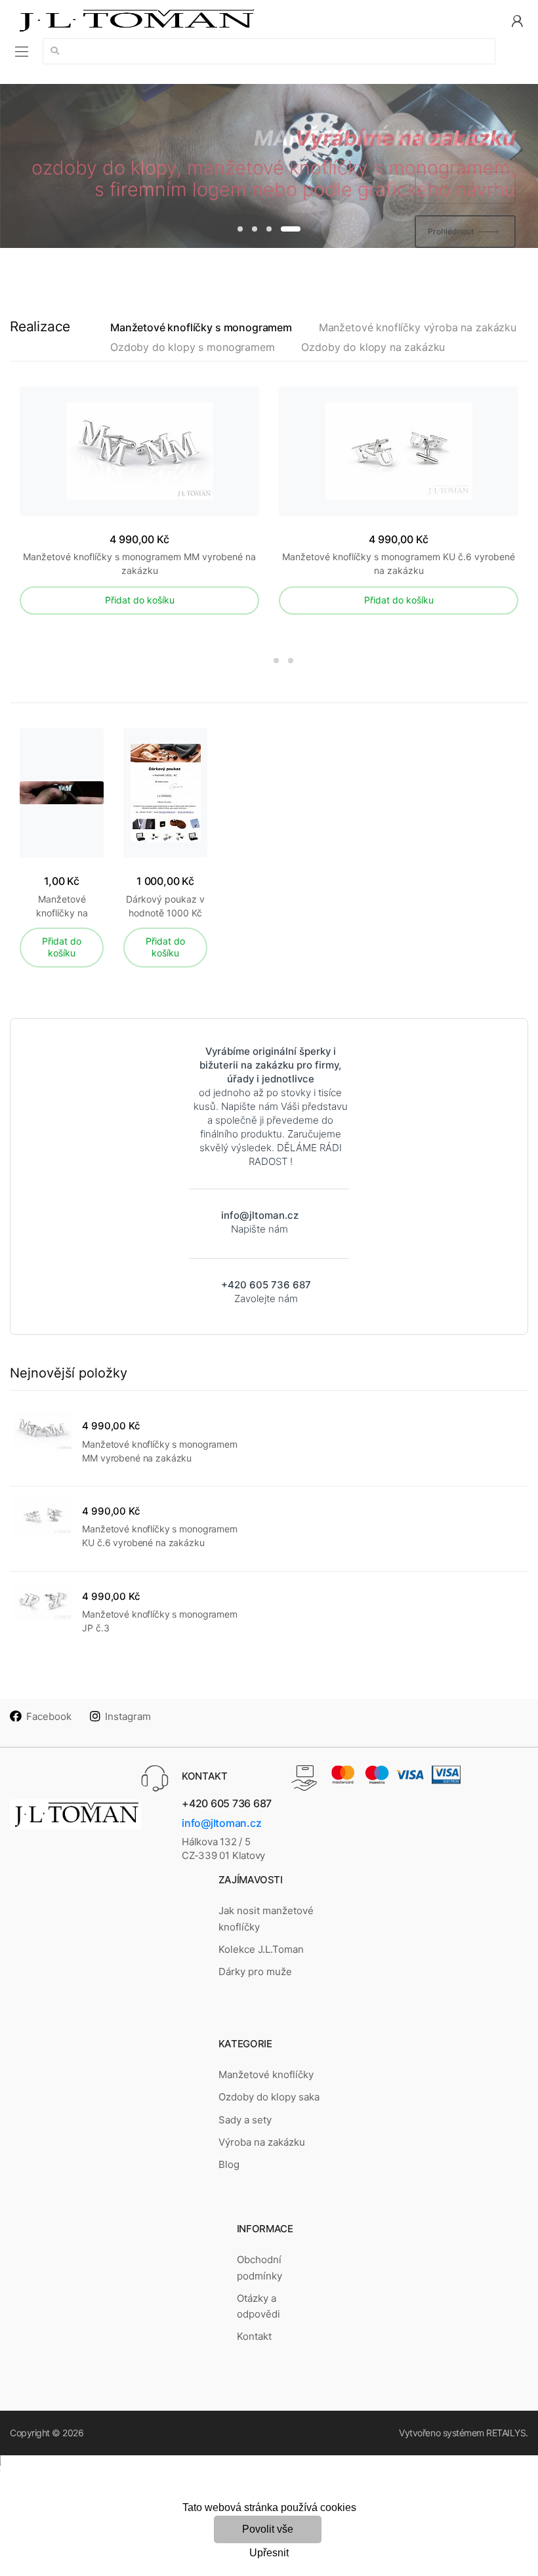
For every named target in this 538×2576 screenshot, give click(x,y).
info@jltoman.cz (221, 1823)
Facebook (49, 1716)
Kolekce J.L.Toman (261, 1949)
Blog (229, 2164)
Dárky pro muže (255, 1972)
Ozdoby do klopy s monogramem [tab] (193, 347)
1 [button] (240, 229)
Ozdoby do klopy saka (269, 2097)
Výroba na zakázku (262, 2142)
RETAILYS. (507, 2433)
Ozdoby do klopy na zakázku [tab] (373, 347)
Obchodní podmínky (259, 2267)
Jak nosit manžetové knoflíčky (266, 1918)
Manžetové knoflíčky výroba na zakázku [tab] (418, 328)
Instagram (128, 1716)
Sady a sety (245, 2120)
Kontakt (254, 2336)
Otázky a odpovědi (259, 2306)
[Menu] (22, 51)
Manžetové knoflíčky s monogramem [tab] (201, 328)
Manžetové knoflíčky (266, 2075)
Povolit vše (268, 2529)
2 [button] (255, 229)
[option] (269, 166)
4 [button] (291, 229)
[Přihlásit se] (517, 20)
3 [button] (269, 229)
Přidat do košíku (140, 600)
